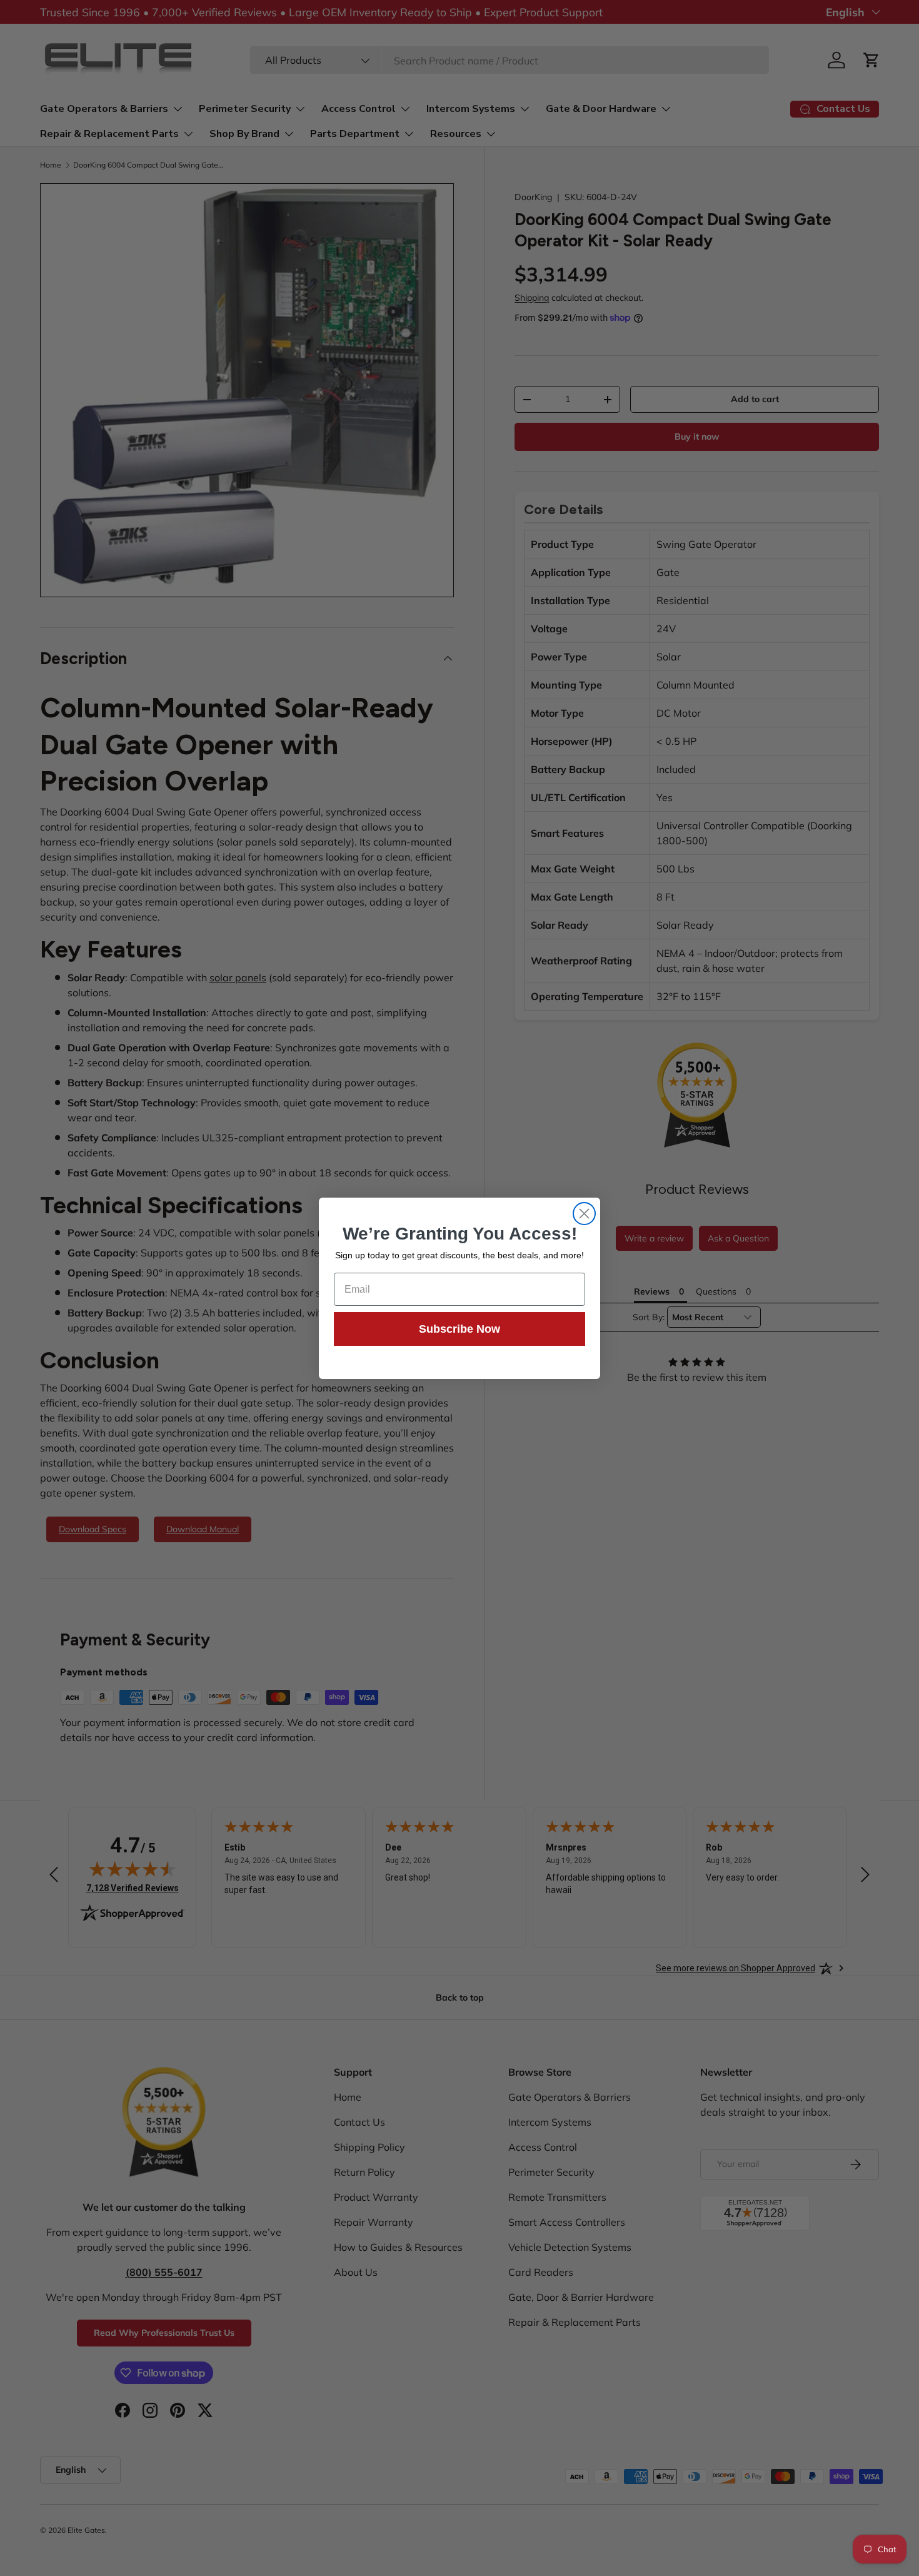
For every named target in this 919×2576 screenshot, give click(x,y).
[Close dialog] (584, 1214)
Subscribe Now (459, 1329)
